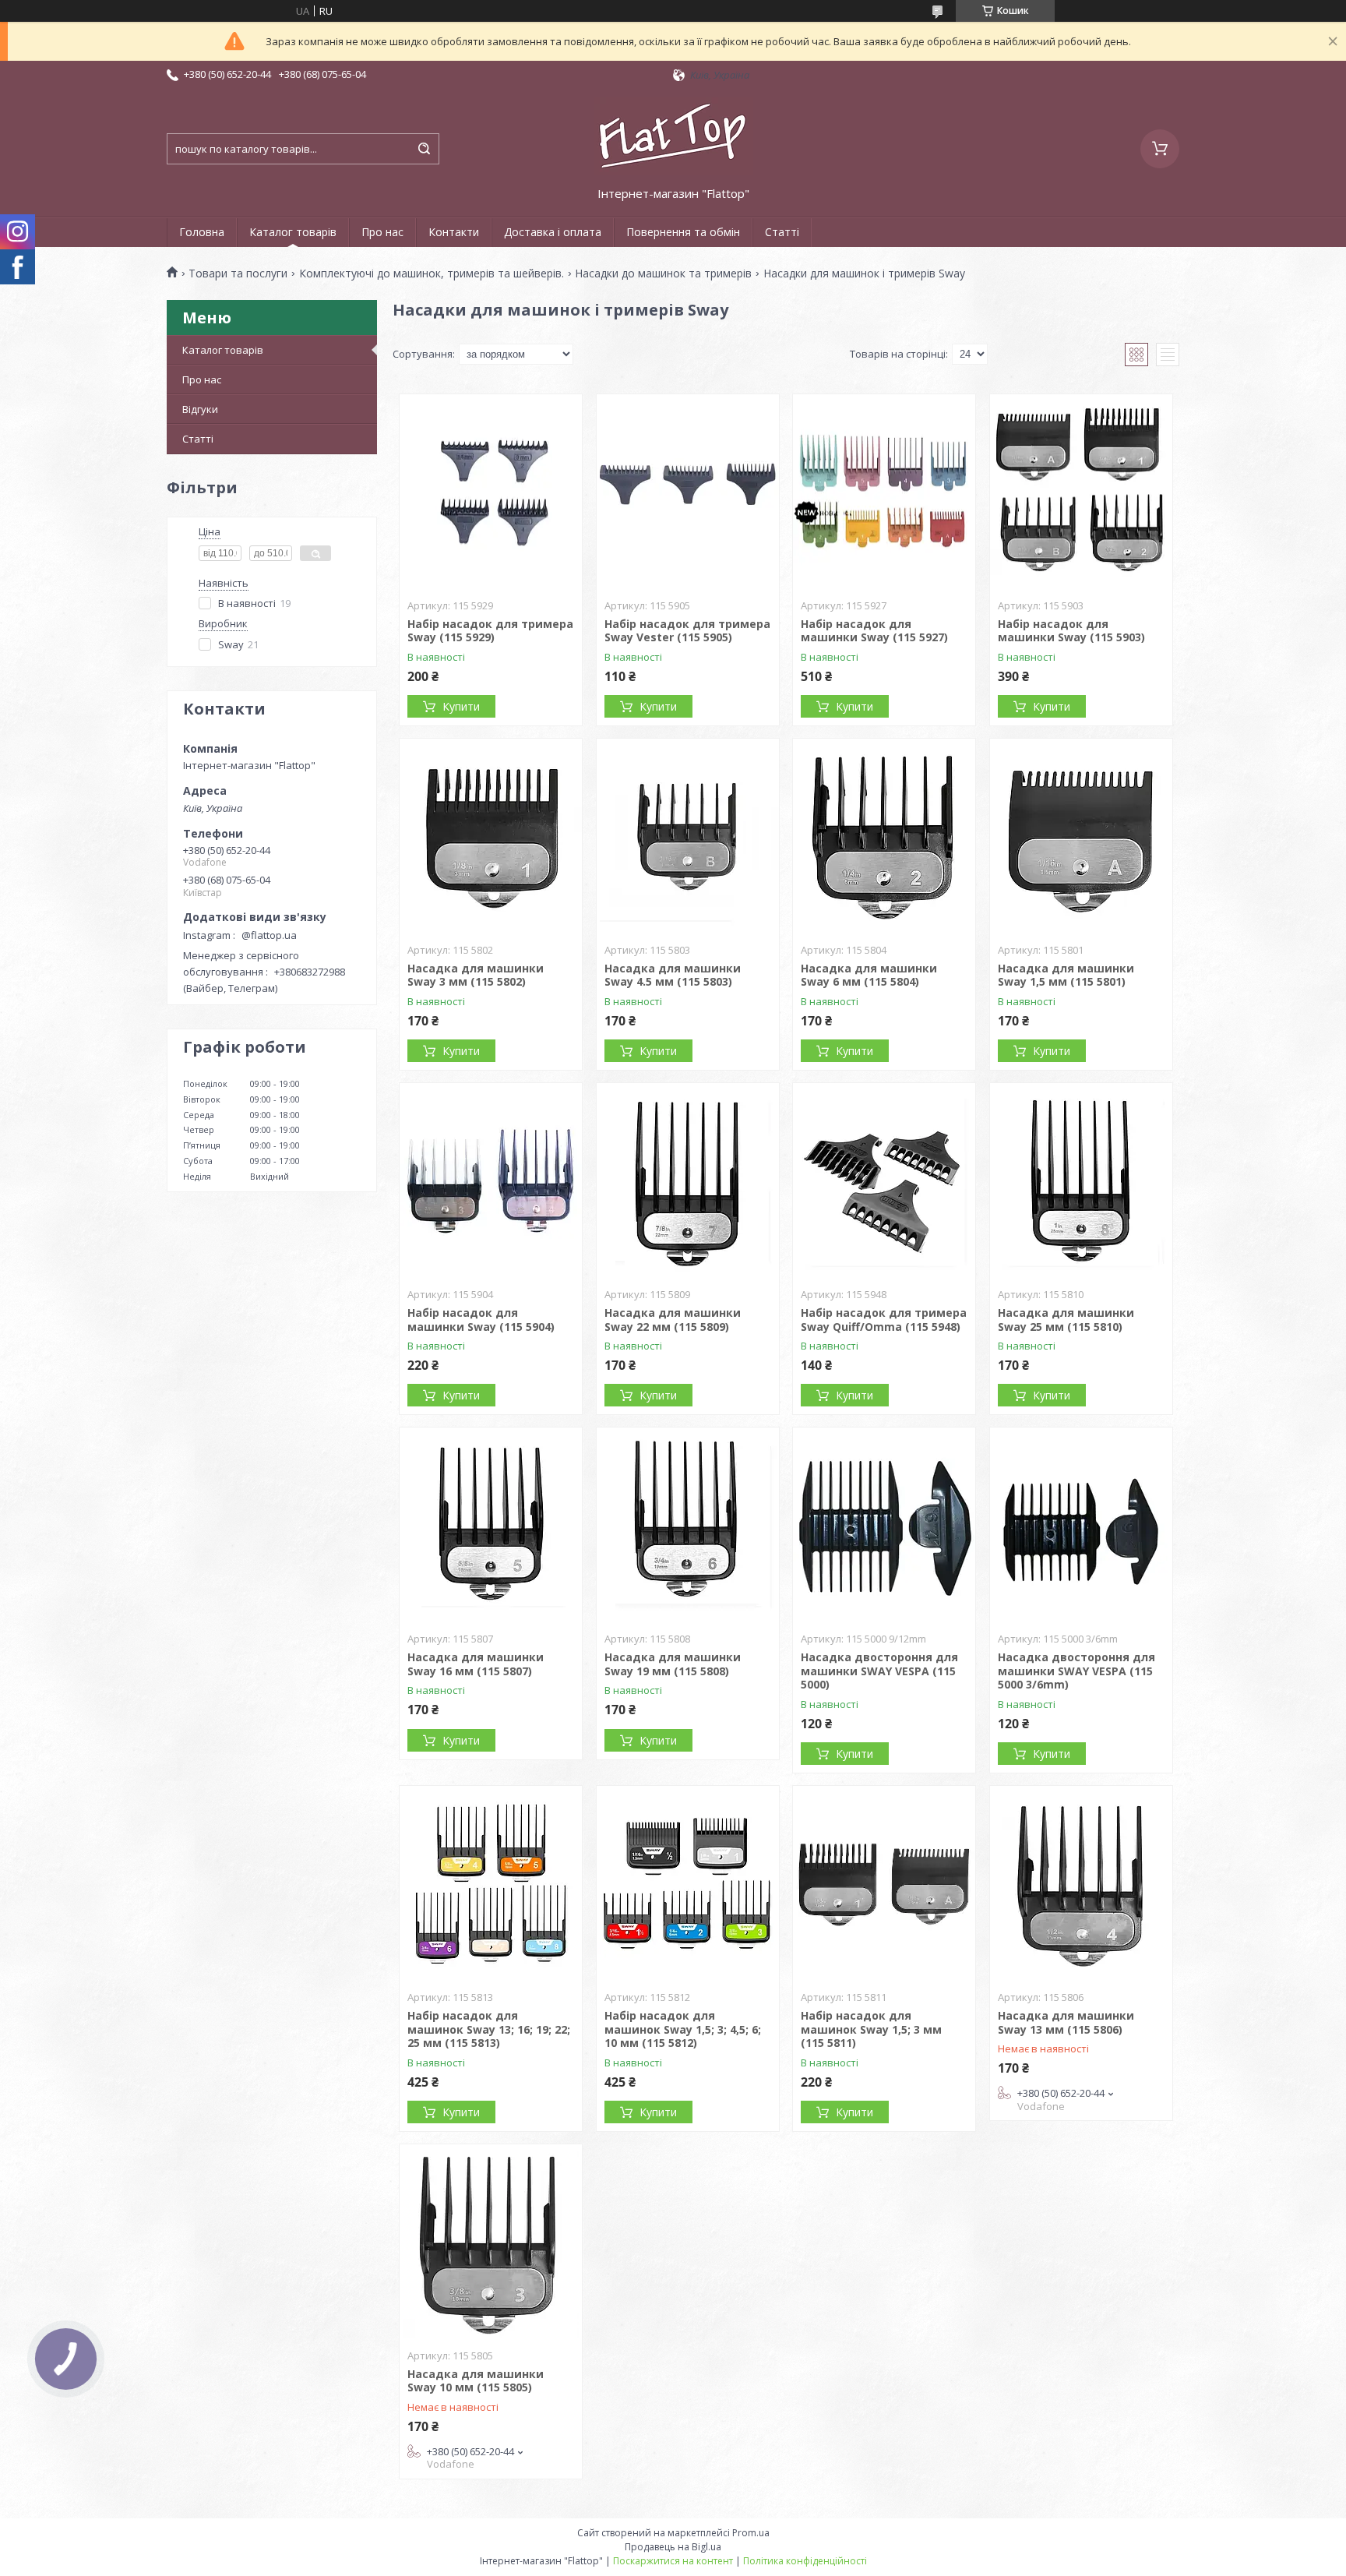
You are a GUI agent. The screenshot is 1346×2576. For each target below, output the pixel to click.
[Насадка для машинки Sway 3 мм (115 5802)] (491, 836)
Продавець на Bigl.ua (673, 2547)
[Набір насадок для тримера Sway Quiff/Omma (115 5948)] (884, 1180)
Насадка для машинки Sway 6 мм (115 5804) (869, 975)
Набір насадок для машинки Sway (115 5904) (481, 1320)
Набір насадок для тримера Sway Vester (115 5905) (687, 631)
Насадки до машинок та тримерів (663, 273)
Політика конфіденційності (805, 2561)
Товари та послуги (238, 273)
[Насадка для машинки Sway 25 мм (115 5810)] (1081, 1180)
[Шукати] (424, 149)
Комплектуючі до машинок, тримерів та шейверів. (432, 273)
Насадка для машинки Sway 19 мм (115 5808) (673, 1664)
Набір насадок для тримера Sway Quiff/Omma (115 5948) (884, 1320)
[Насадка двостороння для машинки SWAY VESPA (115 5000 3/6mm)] (1081, 1525)
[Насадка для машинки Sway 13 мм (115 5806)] (1081, 1883)
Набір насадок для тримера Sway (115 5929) (490, 631)
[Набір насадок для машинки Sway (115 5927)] (884, 492)
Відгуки (200, 409)
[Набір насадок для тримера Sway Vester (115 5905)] (688, 492)
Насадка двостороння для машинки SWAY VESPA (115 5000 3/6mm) (1076, 1671)
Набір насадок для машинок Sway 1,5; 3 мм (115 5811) (871, 2029)
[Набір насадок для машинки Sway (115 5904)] (491, 1180)
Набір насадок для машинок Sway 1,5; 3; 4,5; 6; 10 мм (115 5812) (683, 2029)
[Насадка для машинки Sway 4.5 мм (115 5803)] (688, 836)
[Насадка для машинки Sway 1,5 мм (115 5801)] (1081, 836)
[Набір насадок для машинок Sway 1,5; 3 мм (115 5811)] (884, 1883)
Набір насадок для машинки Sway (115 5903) (1071, 631)
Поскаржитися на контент (673, 2561)
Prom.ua (751, 2533)
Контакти (454, 232)
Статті (782, 232)
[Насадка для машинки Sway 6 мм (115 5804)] (884, 836)
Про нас (382, 232)
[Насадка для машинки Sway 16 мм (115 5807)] (491, 1525)
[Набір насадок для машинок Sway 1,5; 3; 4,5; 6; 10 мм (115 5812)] (688, 1883)
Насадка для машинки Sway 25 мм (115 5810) (1066, 1320)
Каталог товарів (293, 232)
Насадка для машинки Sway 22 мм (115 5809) (673, 1320)
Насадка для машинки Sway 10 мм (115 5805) (476, 2381)
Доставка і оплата (553, 232)
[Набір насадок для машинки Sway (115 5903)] (1081, 492)
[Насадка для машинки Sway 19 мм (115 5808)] (688, 1525)
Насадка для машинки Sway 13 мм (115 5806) (1066, 2022)
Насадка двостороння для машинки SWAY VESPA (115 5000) (879, 1671)
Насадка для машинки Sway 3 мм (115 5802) (476, 975)
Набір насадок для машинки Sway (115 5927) (874, 631)
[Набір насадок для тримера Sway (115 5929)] (491, 492)
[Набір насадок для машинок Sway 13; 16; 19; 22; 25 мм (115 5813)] (491, 1883)
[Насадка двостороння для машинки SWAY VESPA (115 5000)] (884, 1525)
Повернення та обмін (683, 232)
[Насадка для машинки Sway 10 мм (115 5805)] (491, 2242)
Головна (202, 232)
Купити (461, 706)
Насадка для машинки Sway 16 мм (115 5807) (476, 1664)
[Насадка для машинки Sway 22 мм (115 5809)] (688, 1180)
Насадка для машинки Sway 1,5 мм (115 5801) (1066, 975)
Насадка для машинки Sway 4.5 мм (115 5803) (673, 975)
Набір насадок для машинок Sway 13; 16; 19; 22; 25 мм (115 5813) (489, 2029)
